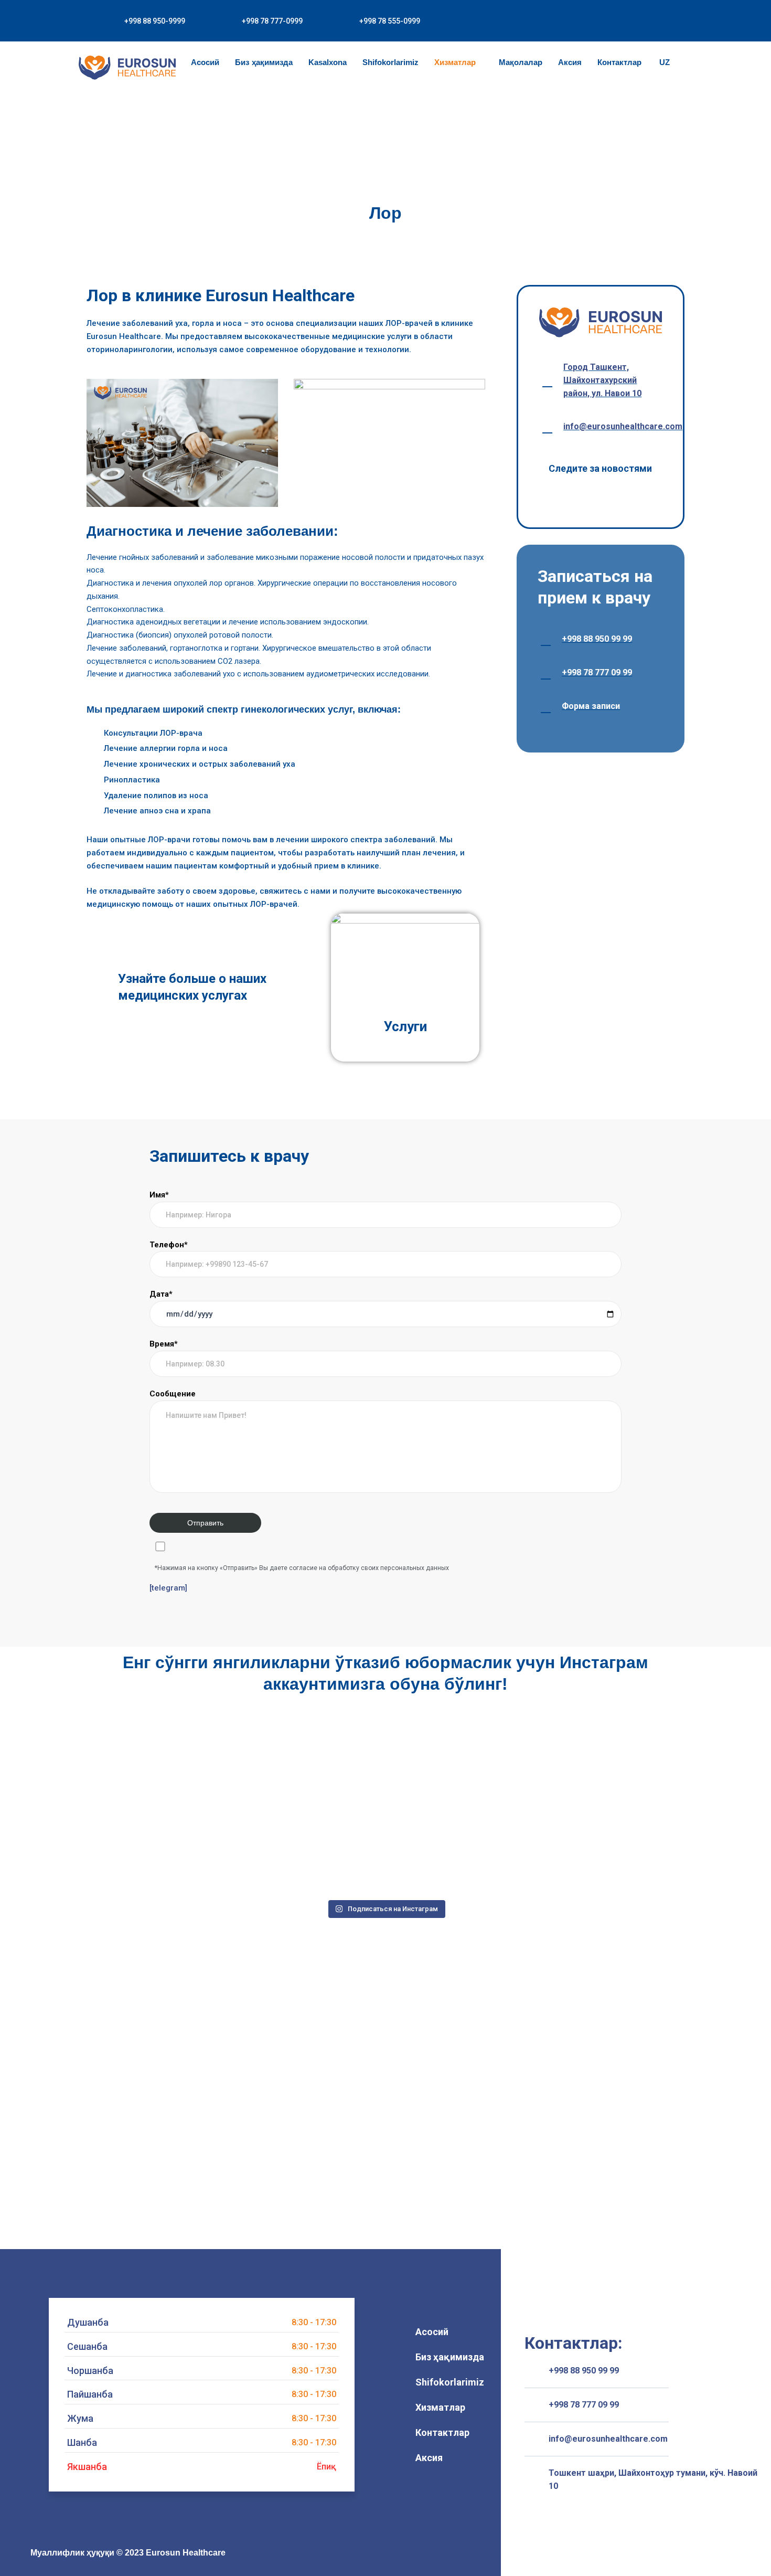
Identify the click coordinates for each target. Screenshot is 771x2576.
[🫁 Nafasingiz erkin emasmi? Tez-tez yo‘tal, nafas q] (460, 1766)
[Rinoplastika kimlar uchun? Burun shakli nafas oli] (163, 1852)
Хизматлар (455, 62)
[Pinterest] (414, 2553)
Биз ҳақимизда (264, 62)
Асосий (205, 62)
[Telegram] (387, 2553)
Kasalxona (328, 62)
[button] (664, 14)
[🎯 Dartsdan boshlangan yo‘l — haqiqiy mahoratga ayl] (312, 1852)
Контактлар (619, 62)
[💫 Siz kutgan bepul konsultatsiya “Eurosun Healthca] (608, 1852)
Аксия (570, 62)
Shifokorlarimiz (390, 62)
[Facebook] (359, 2553)
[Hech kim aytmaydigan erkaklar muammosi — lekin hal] (163, 1766)
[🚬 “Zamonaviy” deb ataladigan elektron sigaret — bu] (460, 1852)
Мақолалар (521, 62)
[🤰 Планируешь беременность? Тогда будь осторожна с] (312, 1766)
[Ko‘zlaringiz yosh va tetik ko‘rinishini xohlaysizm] (608, 1766)
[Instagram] (332, 2553)
